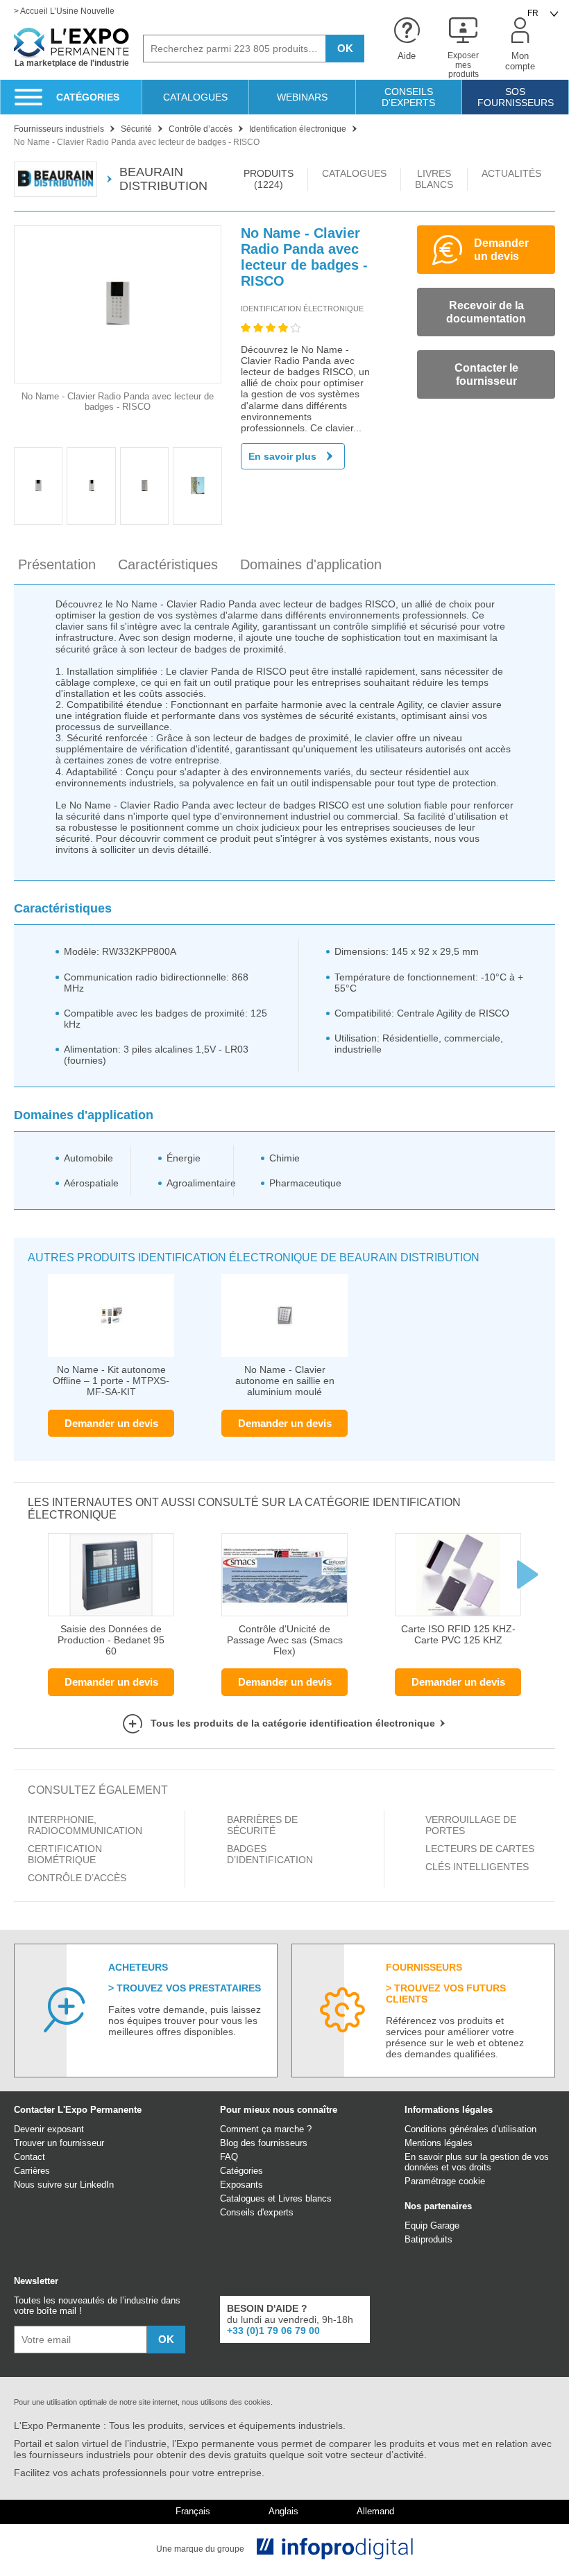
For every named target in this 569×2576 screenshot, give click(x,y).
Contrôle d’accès (77, 1878)
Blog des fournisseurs (264, 2143)
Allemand (375, 2512)
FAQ (229, 2157)
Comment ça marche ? (266, 2129)
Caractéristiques (168, 564)
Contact (29, 2157)
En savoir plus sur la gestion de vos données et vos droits (477, 2162)
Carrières (32, 2171)
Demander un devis (111, 1423)
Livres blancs (305, 2198)
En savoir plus (282, 456)
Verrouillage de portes (471, 1825)
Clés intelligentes (477, 1867)
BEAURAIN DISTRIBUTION (163, 179)
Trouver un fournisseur (59, 2143)
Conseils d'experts (257, 2212)
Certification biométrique (65, 1854)
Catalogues (243, 2198)
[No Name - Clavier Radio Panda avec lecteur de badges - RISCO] (118, 304)
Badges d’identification (270, 1854)
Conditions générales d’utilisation (470, 2129)
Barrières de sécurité (262, 1825)
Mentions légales (439, 2143)
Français (193, 2512)
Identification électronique (302, 309)
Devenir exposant (49, 2129)
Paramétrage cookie (445, 2181)
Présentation (57, 564)
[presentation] (527, 1575)
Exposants (241, 2185)
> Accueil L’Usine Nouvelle (64, 11)
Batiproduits (428, 2239)
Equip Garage (432, 2225)
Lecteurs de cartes (480, 1849)
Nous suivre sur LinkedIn (64, 2185)
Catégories (241, 2171)
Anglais (283, 2512)
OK (345, 48)
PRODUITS (269, 179)
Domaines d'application (311, 564)
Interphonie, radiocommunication (85, 1825)
